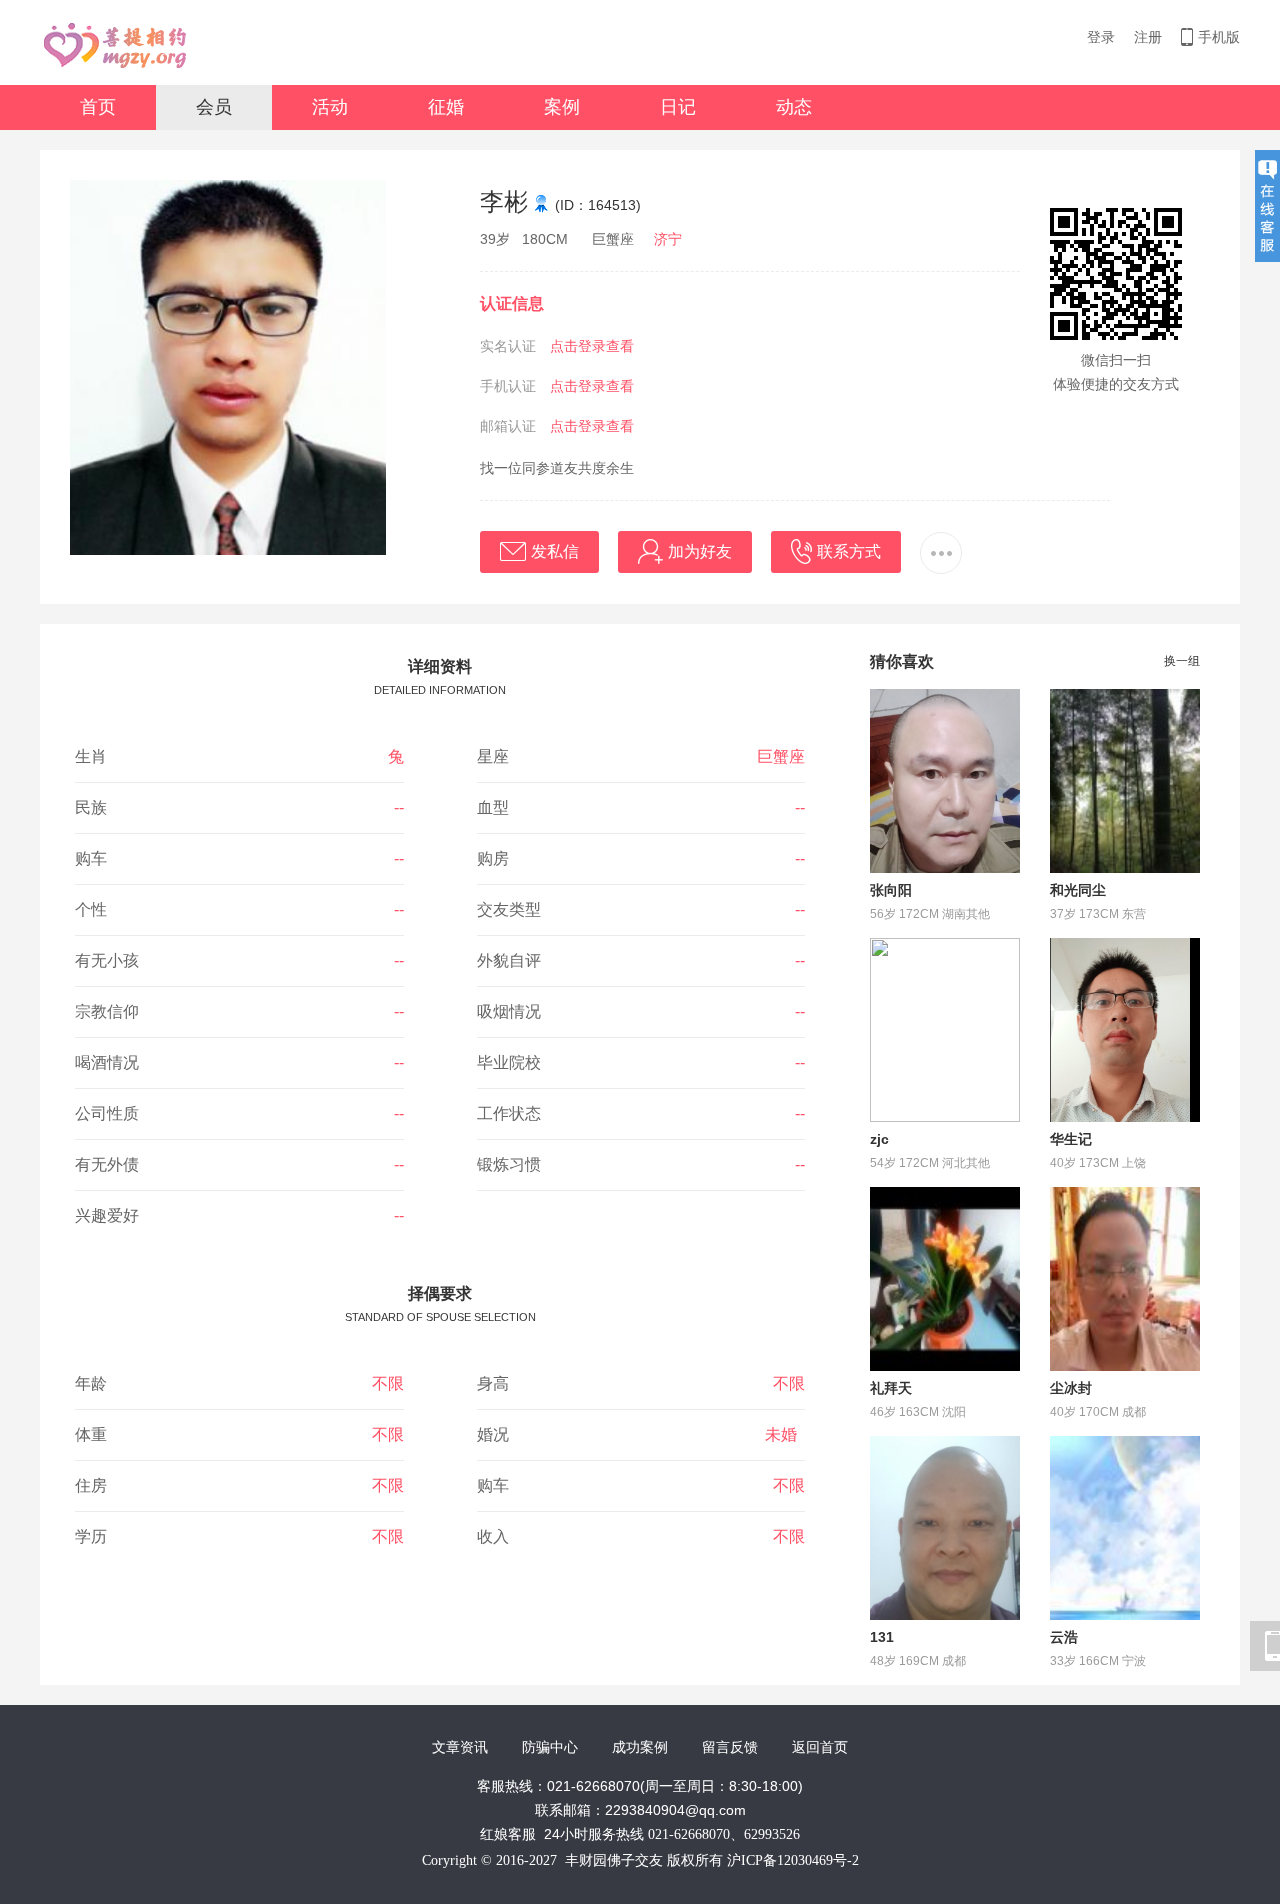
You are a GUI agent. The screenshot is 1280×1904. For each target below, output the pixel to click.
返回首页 (820, 1747)
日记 (678, 107)
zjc (879, 1139)
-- (399, 807)
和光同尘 (1078, 890)
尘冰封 (1071, 1388)
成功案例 (640, 1747)
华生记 (1071, 1139)
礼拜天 (891, 1388)
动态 (794, 107)
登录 (1101, 37)
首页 (98, 107)
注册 (1148, 37)
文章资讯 (460, 1747)
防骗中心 (550, 1747)
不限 (388, 1383)
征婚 (446, 107)
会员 (214, 107)
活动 (330, 107)
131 (882, 1637)
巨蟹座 (781, 756)
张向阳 (891, 890)
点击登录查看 (592, 346)
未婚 (785, 1434)
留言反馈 (730, 1747)
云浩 (1064, 1637)
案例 (562, 107)
